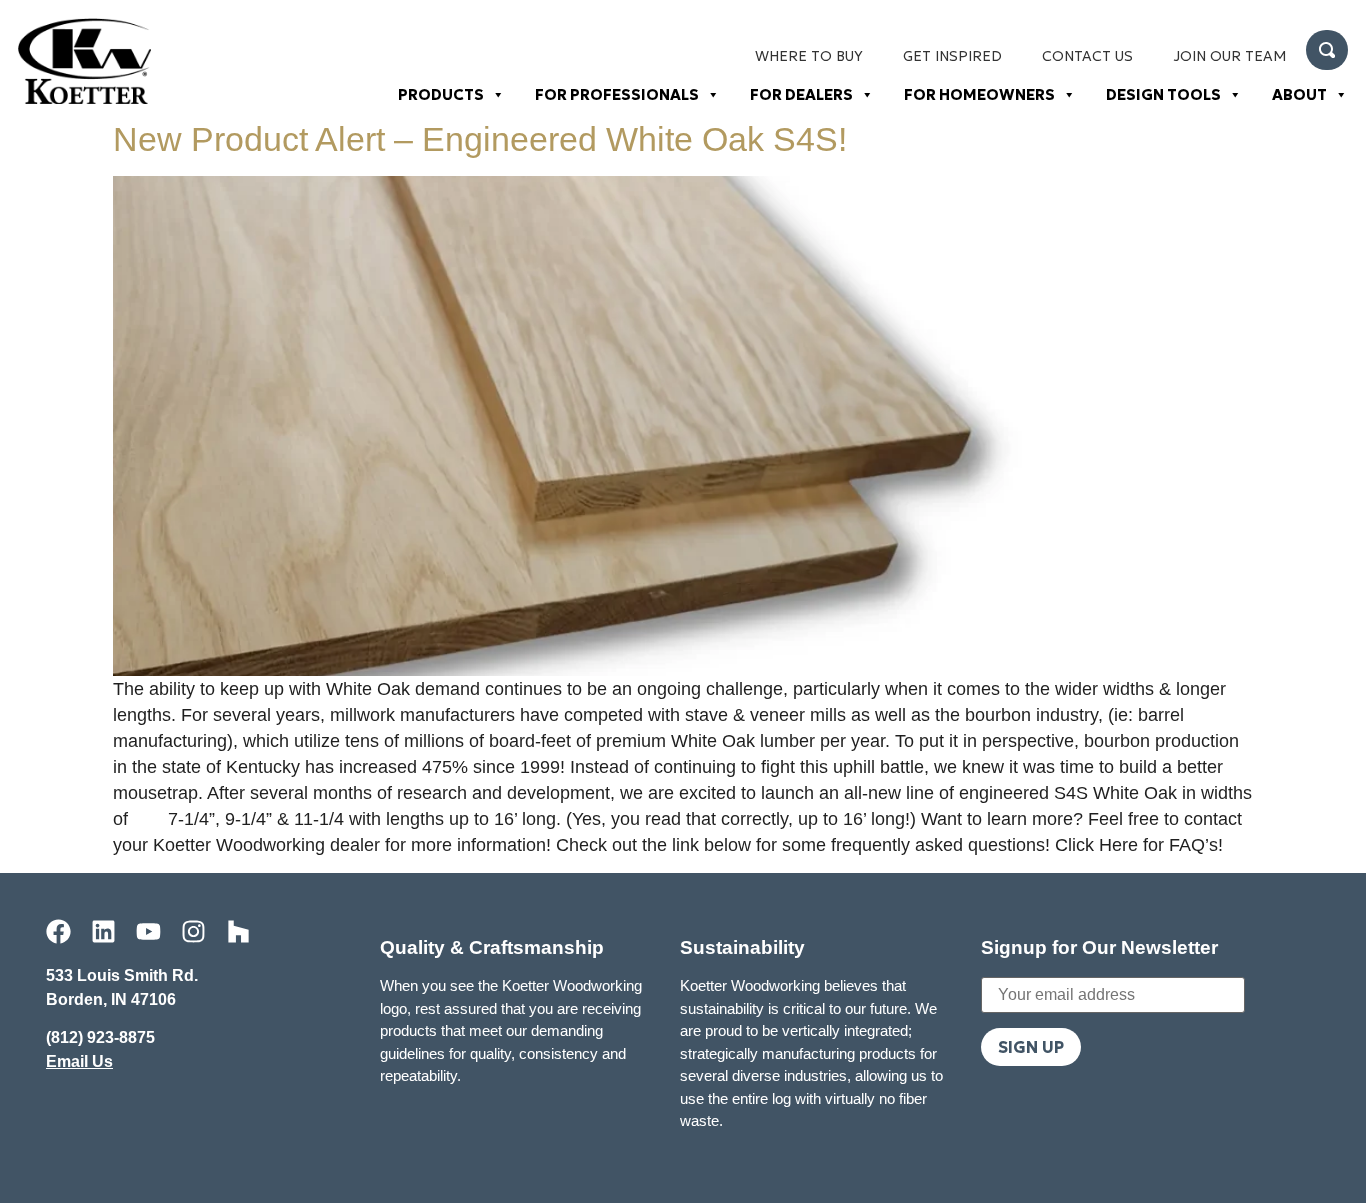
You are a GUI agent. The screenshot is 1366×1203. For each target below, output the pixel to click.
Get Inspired (952, 56)
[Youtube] (148, 931)
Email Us (79, 1061)
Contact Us (1087, 56)
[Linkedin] (103, 931)
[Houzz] (238, 931)
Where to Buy (809, 56)
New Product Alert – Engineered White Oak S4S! (480, 139)
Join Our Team (1229, 56)
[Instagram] (193, 931)
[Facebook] (58, 931)
